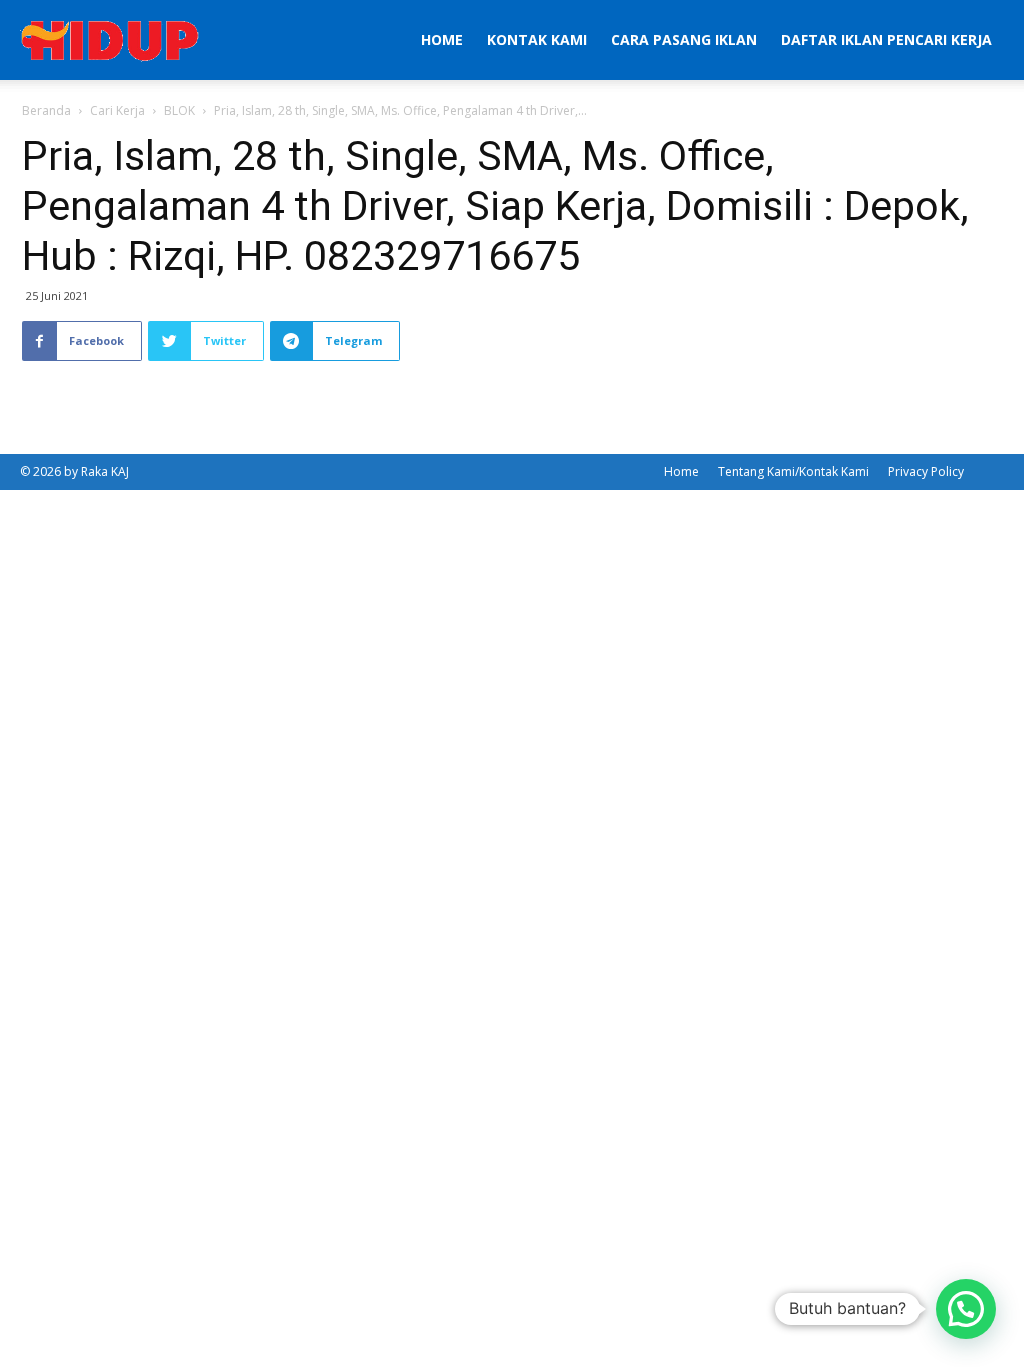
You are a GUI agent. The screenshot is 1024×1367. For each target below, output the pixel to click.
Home (442, 39)
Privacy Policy (926, 471)
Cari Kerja (117, 110)
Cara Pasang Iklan (684, 39)
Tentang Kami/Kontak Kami (793, 471)
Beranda (46, 110)
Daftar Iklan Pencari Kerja (886, 39)
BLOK (179, 110)
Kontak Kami (537, 39)
